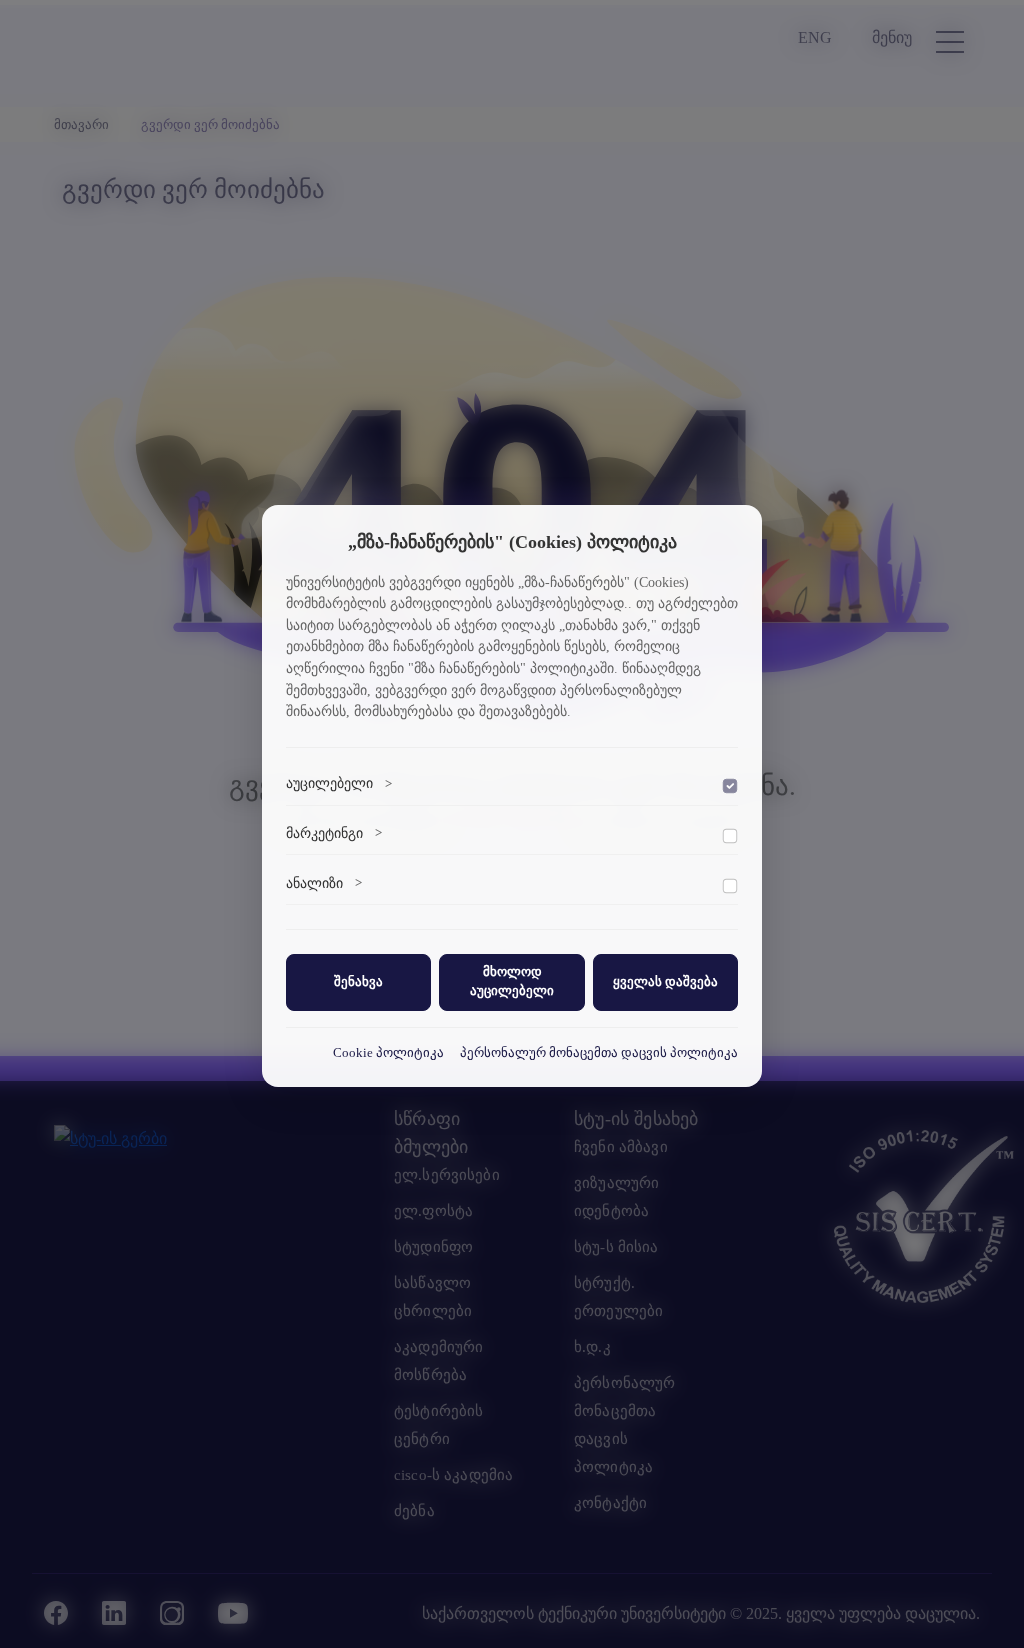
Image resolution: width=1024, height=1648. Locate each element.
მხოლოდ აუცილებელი (512, 981)
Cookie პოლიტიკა (388, 1053)
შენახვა (358, 982)
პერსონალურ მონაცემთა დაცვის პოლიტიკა (599, 1053)
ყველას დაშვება (665, 982)
